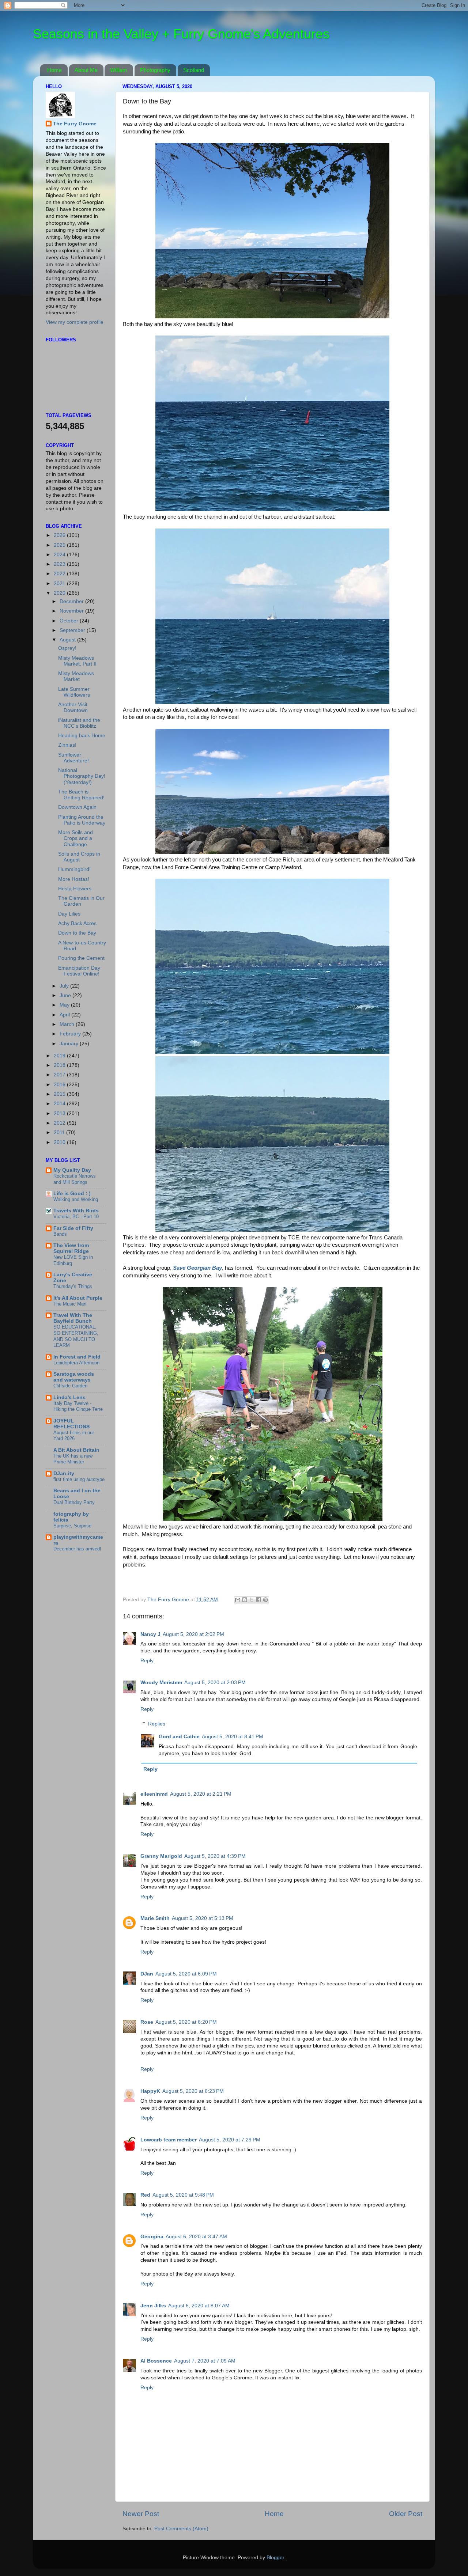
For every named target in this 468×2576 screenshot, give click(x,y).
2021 (60, 584)
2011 (60, 1132)
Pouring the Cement (81, 958)
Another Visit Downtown (73, 707)
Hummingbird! (74, 869)
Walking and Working (76, 1199)
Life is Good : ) (72, 1194)
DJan (147, 1974)
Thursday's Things (73, 1286)
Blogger (275, 2558)
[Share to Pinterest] (265, 1600)
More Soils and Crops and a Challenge (76, 838)
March (68, 1024)
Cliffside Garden (70, 1386)
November (72, 611)
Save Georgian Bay (197, 1268)
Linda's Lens (69, 1397)
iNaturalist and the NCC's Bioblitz (79, 723)
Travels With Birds (76, 1211)
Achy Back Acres (77, 923)
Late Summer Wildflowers (74, 692)
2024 (60, 555)
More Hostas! (74, 879)
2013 (60, 1113)
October (70, 621)
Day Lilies (69, 914)
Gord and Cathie (179, 1737)
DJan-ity (64, 1473)
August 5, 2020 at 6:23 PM (193, 2091)
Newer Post (141, 2514)
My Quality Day (72, 1170)
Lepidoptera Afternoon (76, 1363)
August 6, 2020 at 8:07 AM (199, 2306)
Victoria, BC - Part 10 (76, 1217)
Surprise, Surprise (72, 1526)
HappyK (150, 2091)
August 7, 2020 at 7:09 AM (205, 2361)
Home (54, 70)
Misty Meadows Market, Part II (77, 661)
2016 (60, 1085)
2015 (60, 1094)
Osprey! (67, 648)
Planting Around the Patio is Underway (82, 820)
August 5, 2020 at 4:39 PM (215, 1856)
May (65, 1005)
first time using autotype (79, 1479)
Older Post (406, 2514)
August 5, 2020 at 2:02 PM (193, 1634)
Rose (147, 2022)
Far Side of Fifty (73, 1228)
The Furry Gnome (75, 124)
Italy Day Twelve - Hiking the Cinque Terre (78, 1406)
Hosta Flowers (75, 889)
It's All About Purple (78, 1298)
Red (145, 2195)
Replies (157, 1724)
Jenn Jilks (153, 2306)
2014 (60, 1104)
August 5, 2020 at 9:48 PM (183, 2195)
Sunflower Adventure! (73, 758)
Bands (60, 1234)
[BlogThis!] (245, 1600)
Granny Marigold (161, 1856)
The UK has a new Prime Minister (73, 1459)
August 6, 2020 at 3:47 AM (196, 2237)
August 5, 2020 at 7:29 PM (230, 2140)
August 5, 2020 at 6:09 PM (186, 1974)
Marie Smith (155, 1918)
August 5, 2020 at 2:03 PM (215, 1683)
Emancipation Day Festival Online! (79, 971)
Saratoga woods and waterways (74, 1377)
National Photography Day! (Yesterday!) (82, 776)
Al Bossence (156, 2361)
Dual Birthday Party (74, 1502)
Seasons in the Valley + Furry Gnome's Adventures (181, 34)
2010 (60, 1142)
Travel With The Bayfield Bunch (73, 1318)
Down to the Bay (77, 933)
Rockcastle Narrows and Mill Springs (75, 1179)
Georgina (152, 2237)
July (65, 986)
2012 (60, 1123)
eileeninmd (154, 1794)
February (71, 1034)
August (68, 640)
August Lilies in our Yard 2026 (74, 1436)
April (65, 1015)
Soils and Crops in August (79, 857)
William (119, 70)
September (73, 630)
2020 (60, 593)
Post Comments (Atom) (181, 2529)
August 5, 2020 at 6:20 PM (186, 2022)
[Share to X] (252, 1600)
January (70, 1044)
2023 (60, 564)
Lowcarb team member (169, 2140)
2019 (60, 1056)
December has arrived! (77, 1549)
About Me (86, 70)
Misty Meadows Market (76, 676)
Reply (147, 1661)
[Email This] (238, 1600)
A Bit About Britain (76, 1450)
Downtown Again (77, 807)
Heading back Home (82, 736)
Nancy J (150, 1634)
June (66, 995)
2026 (60, 535)
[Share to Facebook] (258, 1600)
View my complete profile (75, 322)
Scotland (194, 70)
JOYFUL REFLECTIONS (71, 1424)
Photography (155, 70)
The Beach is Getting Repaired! (81, 795)
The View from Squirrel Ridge (71, 1248)
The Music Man (70, 1304)
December (72, 601)
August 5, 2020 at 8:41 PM (233, 1737)
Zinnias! (67, 745)
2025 (60, 545)
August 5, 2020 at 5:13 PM (203, 1918)
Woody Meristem (161, 1683)
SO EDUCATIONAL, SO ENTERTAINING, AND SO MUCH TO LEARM (76, 1336)
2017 (60, 1075)
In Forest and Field (77, 1357)
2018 (60, 1065)
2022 (60, 574)
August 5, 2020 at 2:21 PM (201, 1794)
